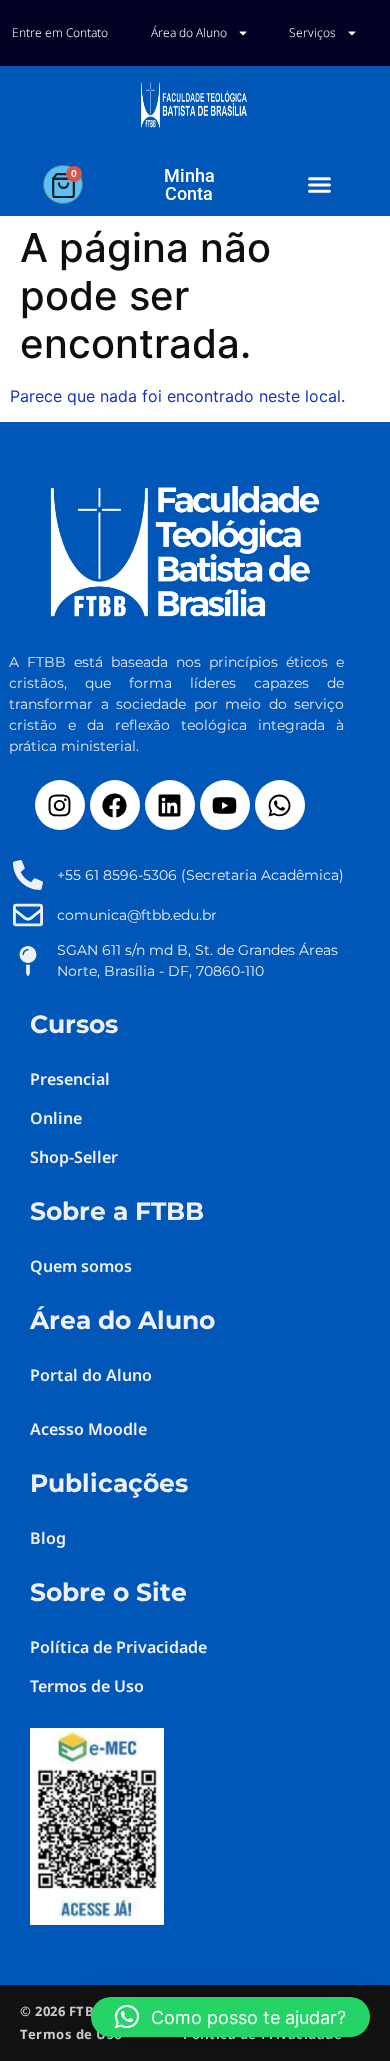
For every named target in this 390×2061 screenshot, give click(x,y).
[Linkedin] (170, 805)
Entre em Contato (60, 32)
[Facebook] (115, 805)
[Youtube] (225, 805)
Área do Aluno (189, 32)
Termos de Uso (71, 2034)
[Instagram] (60, 805)
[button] (320, 185)
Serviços (312, 32)
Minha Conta (189, 184)
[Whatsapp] (280, 805)
